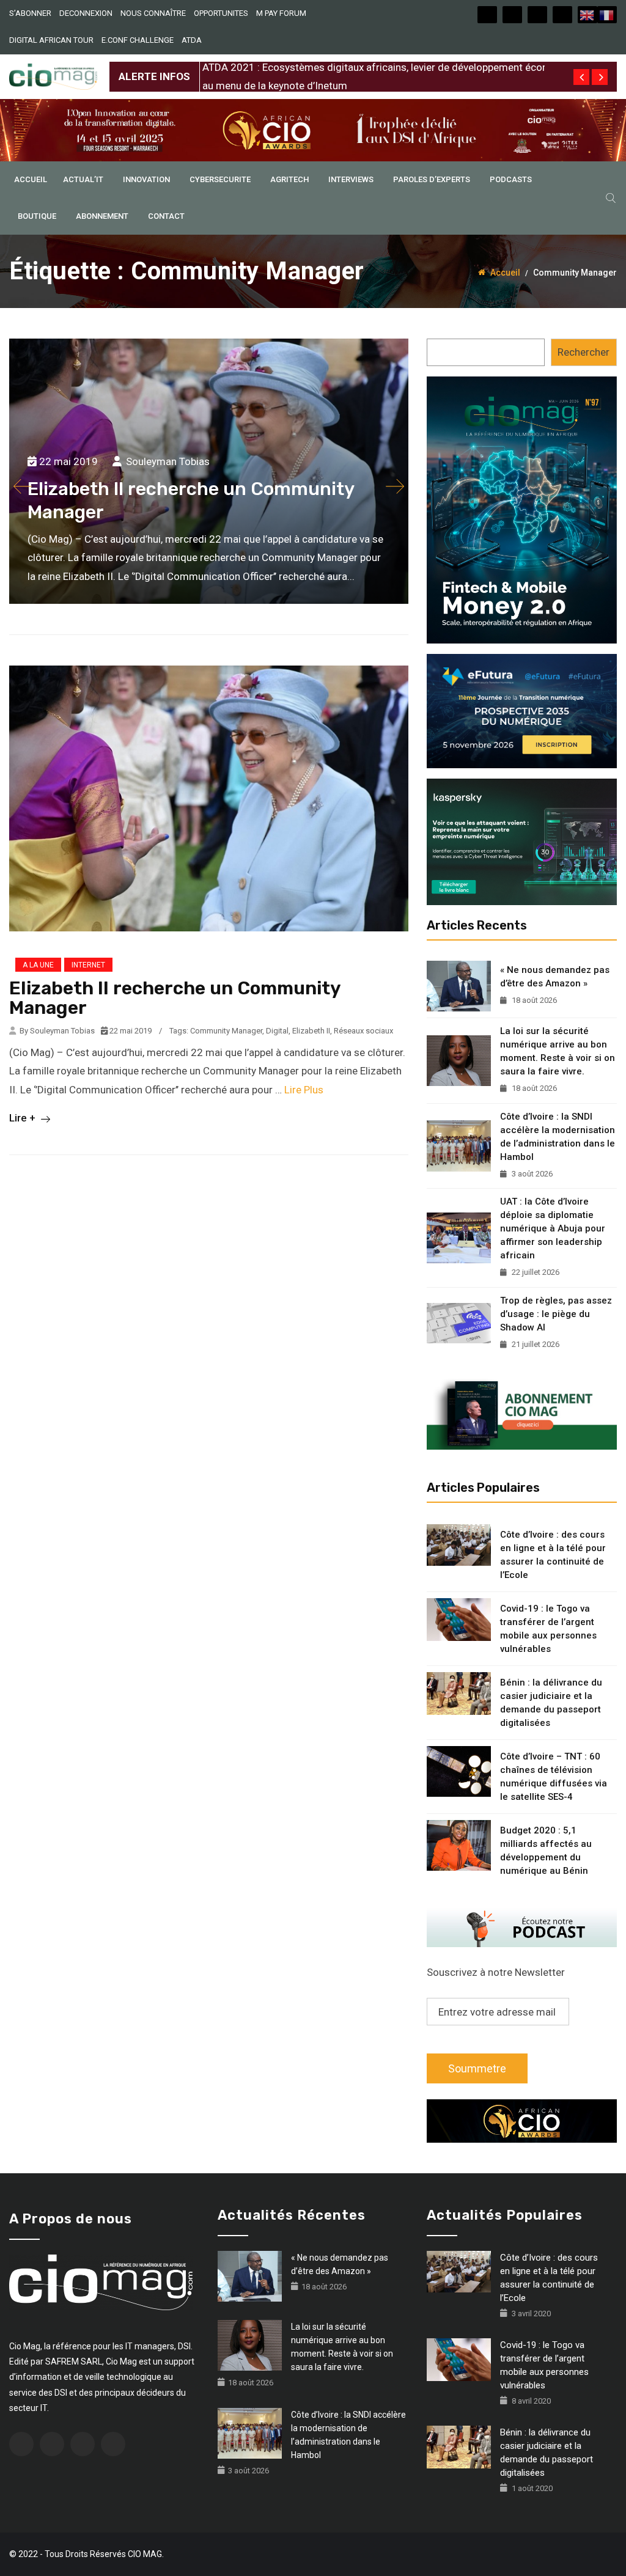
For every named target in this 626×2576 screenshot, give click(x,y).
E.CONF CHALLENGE (138, 40)
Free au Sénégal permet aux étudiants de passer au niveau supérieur (358, 67)
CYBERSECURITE (220, 179)
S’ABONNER (30, 13)
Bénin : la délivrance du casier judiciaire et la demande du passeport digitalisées (551, 1703)
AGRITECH (289, 179)
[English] (587, 15)
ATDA (192, 40)
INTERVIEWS (351, 179)
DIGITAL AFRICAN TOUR (51, 40)
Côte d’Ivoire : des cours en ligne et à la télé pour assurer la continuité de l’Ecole (553, 1555)
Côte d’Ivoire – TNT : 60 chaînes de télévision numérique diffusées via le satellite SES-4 (554, 1777)
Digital (277, 1031)
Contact (166, 216)
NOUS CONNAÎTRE (153, 13)
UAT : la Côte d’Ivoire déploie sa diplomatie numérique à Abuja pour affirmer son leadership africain (553, 1228)
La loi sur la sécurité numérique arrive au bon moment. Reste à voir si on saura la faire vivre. (558, 1051)
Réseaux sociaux (363, 1031)
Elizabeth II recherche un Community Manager (175, 998)
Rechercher (584, 352)
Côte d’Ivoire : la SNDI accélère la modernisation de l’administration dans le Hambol (558, 1137)
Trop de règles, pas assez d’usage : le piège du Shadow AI (556, 1314)
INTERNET (88, 965)
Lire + (24, 1118)
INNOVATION (146, 179)
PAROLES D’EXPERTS (432, 179)
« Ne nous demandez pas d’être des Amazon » (555, 977)
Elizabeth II (311, 1031)
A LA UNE (38, 965)
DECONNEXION (86, 13)
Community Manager (226, 1031)
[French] (607, 15)
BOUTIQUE (37, 216)
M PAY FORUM (281, 13)
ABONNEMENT (102, 216)
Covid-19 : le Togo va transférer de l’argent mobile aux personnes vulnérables (548, 1629)
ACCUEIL (31, 179)
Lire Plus (304, 1090)
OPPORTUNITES (221, 13)
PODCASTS (511, 179)
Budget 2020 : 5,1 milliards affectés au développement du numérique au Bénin (546, 1851)
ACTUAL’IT (83, 179)
